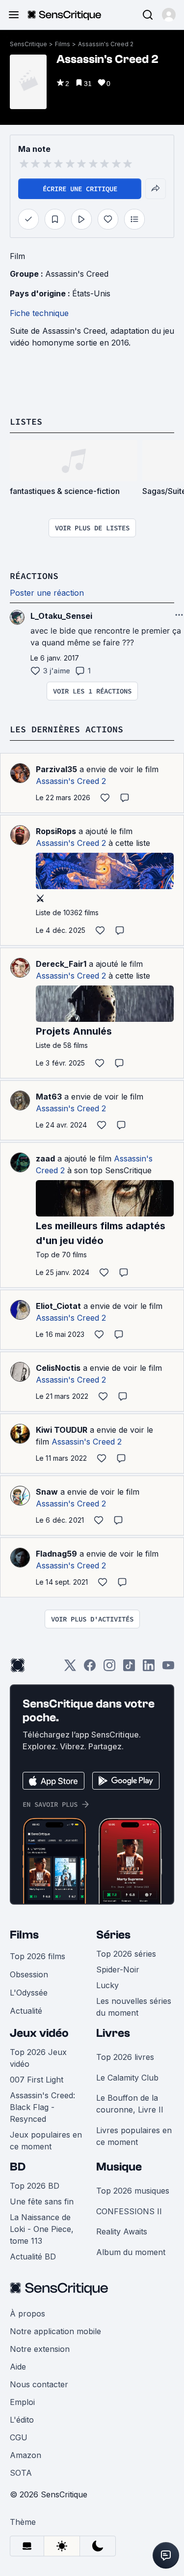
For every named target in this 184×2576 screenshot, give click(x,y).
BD (18, 2167)
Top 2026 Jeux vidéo (38, 2058)
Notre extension (40, 2349)
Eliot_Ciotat (58, 1306)
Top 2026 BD (35, 2186)
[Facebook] (90, 1668)
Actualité (26, 2011)
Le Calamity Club (127, 2078)
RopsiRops (56, 831)
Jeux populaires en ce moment (46, 2141)
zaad (45, 1158)
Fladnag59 (56, 1554)
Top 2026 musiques (133, 2191)
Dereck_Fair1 (61, 964)
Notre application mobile (55, 2331)
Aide (18, 2367)
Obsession (29, 1974)
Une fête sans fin (42, 2201)
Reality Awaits (122, 2231)
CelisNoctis (58, 1368)
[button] (169, 15)
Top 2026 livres (125, 2057)
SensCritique (28, 44)
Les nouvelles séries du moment (134, 2007)
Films (63, 44)
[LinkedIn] (149, 1668)
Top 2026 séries (126, 1954)
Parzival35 (56, 769)
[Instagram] (109, 1668)
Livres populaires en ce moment (134, 2136)
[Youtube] (168, 1668)
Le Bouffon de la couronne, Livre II (130, 2104)
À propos (27, 2314)
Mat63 (49, 1097)
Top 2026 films (38, 1956)
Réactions (34, 576)
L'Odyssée (29, 1993)
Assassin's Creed (77, 274)
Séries (113, 1935)
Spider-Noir (118, 1969)
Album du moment (131, 2252)
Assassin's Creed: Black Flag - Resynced (42, 2107)
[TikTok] (129, 1668)
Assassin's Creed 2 (106, 44)
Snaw (47, 1492)
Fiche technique (39, 313)
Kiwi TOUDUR (62, 1430)
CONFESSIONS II (129, 2211)
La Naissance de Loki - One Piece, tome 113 (42, 2229)
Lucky (107, 1985)
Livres (113, 2033)
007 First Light (37, 2080)
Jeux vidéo (39, 2033)
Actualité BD (33, 2257)
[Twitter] (70, 1668)
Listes (26, 421)
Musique (119, 2167)
